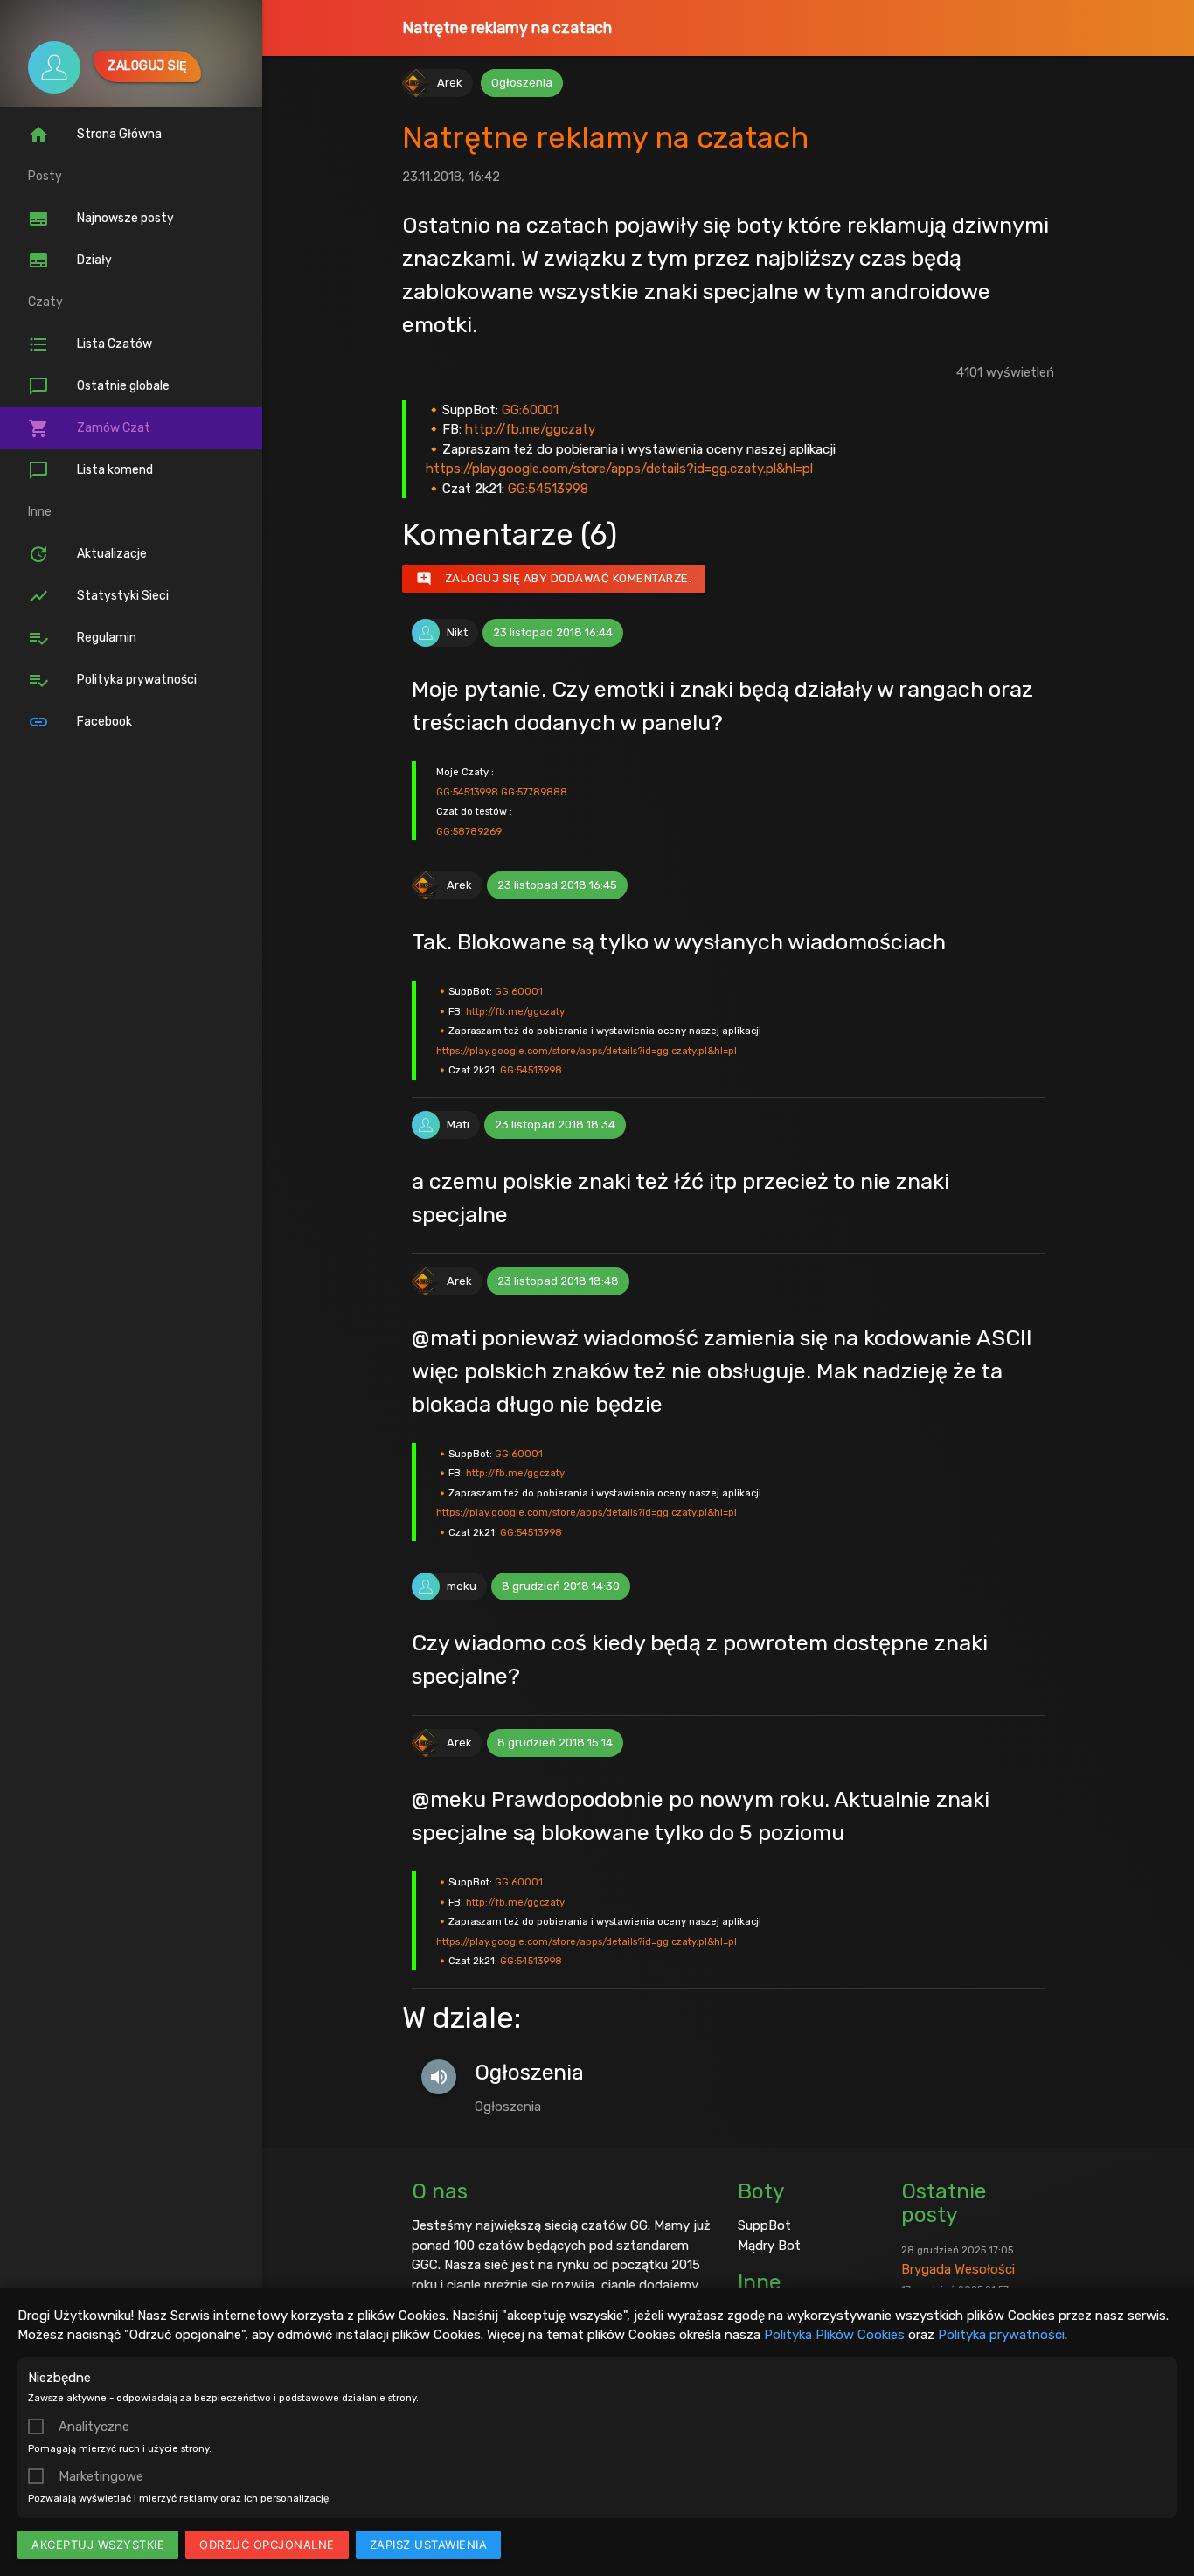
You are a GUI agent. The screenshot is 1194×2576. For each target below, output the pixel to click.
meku (462, 1586)
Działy (70, 260)
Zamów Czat (89, 428)
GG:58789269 (469, 831)
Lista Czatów (90, 344)
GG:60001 (530, 410)
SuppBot (764, 2225)
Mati (458, 1125)
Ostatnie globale (99, 386)
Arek (450, 83)
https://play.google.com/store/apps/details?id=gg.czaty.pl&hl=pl (619, 469)
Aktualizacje (87, 554)
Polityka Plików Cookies (834, 2335)
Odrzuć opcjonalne (267, 2545)
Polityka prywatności (1001, 2335)
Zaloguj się (147, 66)
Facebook (80, 722)
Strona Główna (95, 135)
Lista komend (90, 470)
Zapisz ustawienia (429, 2545)
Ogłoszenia (522, 83)
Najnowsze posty (101, 219)
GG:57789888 (534, 792)
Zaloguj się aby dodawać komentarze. (554, 579)
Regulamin (82, 638)
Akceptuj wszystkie (98, 2545)
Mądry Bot (769, 2246)
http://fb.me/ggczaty (530, 429)
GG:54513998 (548, 489)
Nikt (457, 632)
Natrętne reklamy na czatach (507, 28)
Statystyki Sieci (98, 596)
